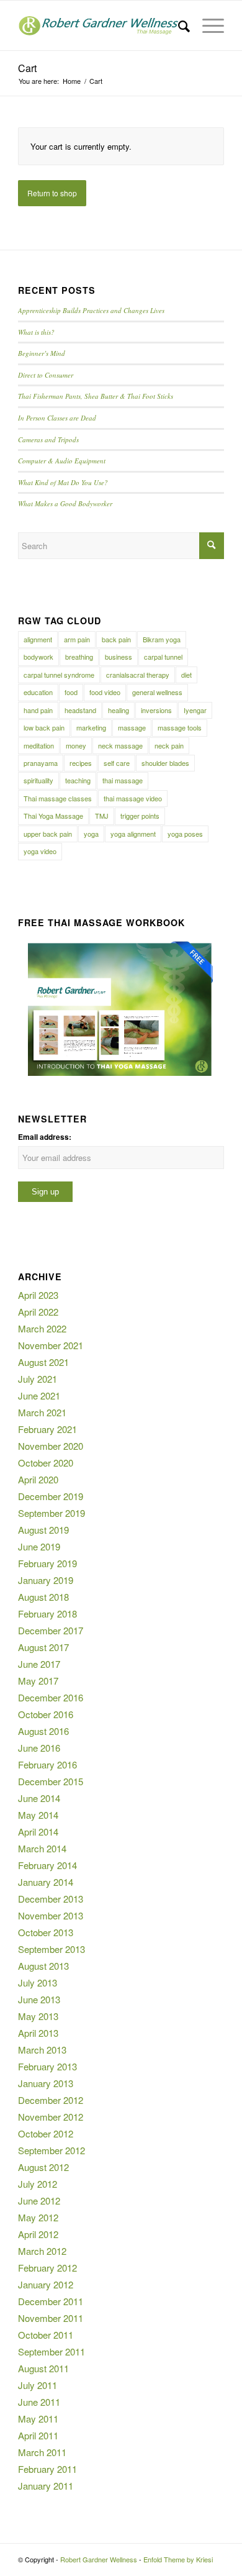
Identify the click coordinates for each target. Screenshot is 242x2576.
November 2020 (51, 1446)
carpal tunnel (163, 657)
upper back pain (48, 834)
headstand (80, 710)
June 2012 (39, 2201)
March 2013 (42, 2050)
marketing (91, 727)
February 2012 (47, 2268)
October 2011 (46, 2335)
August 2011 (43, 2368)
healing (119, 710)
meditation (39, 745)
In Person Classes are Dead (57, 418)
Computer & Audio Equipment (62, 461)
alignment (38, 639)
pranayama (41, 763)
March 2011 (42, 2452)
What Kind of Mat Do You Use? (63, 482)
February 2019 (47, 1563)
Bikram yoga (162, 639)
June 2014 (39, 1798)
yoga (91, 834)
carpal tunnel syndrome (59, 675)
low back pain (44, 727)
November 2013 (51, 1915)
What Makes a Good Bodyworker (65, 503)
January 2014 (46, 1882)
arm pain (77, 639)
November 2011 (51, 2318)
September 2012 (52, 2150)
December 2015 (51, 1781)
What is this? (36, 332)
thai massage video (133, 798)
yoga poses (185, 834)
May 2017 (38, 1681)
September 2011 (52, 2351)
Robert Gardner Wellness (99, 2559)
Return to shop (52, 193)
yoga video (40, 851)
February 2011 (47, 2469)
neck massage (120, 745)
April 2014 (38, 1832)
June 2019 (39, 1546)
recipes (81, 763)
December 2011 (51, 2301)
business (119, 657)
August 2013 (43, 1966)
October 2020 (46, 1463)
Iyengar (195, 710)
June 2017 (39, 1664)
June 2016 (39, 1748)
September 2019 (52, 1513)
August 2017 (43, 1647)
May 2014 (38, 1815)
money (76, 745)
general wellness (157, 692)
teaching (78, 780)
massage (132, 727)
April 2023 (38, 1295)
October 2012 (46, 2133)
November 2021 (51, 1345)
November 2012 (51, 2117)
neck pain (169, 745)
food (71, 692)
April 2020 (38, 1479)
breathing (79, 657)
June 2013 (39, 1999)
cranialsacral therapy (138, 675)
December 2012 (51, 2100)
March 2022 (42, 1328)
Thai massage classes (58, 798)
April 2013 (38, 2033)
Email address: (45, 1137)
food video (105, 692)
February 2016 (47, 1764)
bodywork (38, 657)
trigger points (140, 816)
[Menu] (207, 25)
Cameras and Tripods (48, 439)
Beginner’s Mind (42, 353)
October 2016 (46, 1714)
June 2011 (39, 2402)
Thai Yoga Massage (53, 816)
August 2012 (43, 2167)
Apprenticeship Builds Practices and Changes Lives (91, 310)
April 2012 (38, 2234)
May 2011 (38, 2419)
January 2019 (46, 1580)
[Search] (178, 25)
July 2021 (38, 1379)
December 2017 (51, 1630)
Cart (27, 68)
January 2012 (46, 2284)
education (38, 692)
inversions (156, 710)
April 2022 (38, 1312)
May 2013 (38, 2016)
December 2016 (51, 1697)
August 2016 (43, 1731)
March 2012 (42, 2251)
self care (117, 763)
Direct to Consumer (46, 375)
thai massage (123, 780)
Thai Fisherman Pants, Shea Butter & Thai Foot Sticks (96, 396)
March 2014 (42, 1848)
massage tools (180, 727)
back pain (116, 639)
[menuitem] (178, 25)
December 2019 (51, 1496)
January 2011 (46, 2486)
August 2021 (43, 1362)
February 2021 (47, 1429)
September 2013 (52, 1949)
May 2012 (38, 2217)
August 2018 (43, 1597)
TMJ (102, 816)
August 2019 (43, 1530)
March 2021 (42, 1412)
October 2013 (46, 1932)
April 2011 (38, 2435)
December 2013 (51, 1899)
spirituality (38, 780)
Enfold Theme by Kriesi (178, 2559)
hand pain (38, 710)
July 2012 (38, 2184)
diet (186, 675)
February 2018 (47, 1613)
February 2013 (47, 2066)
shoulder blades (165, 763)
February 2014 (47, 1865)
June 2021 (39, 1395)
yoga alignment (133, 834)
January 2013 (46, 2083)
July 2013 (38, 1982)
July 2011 (38, 2385)
